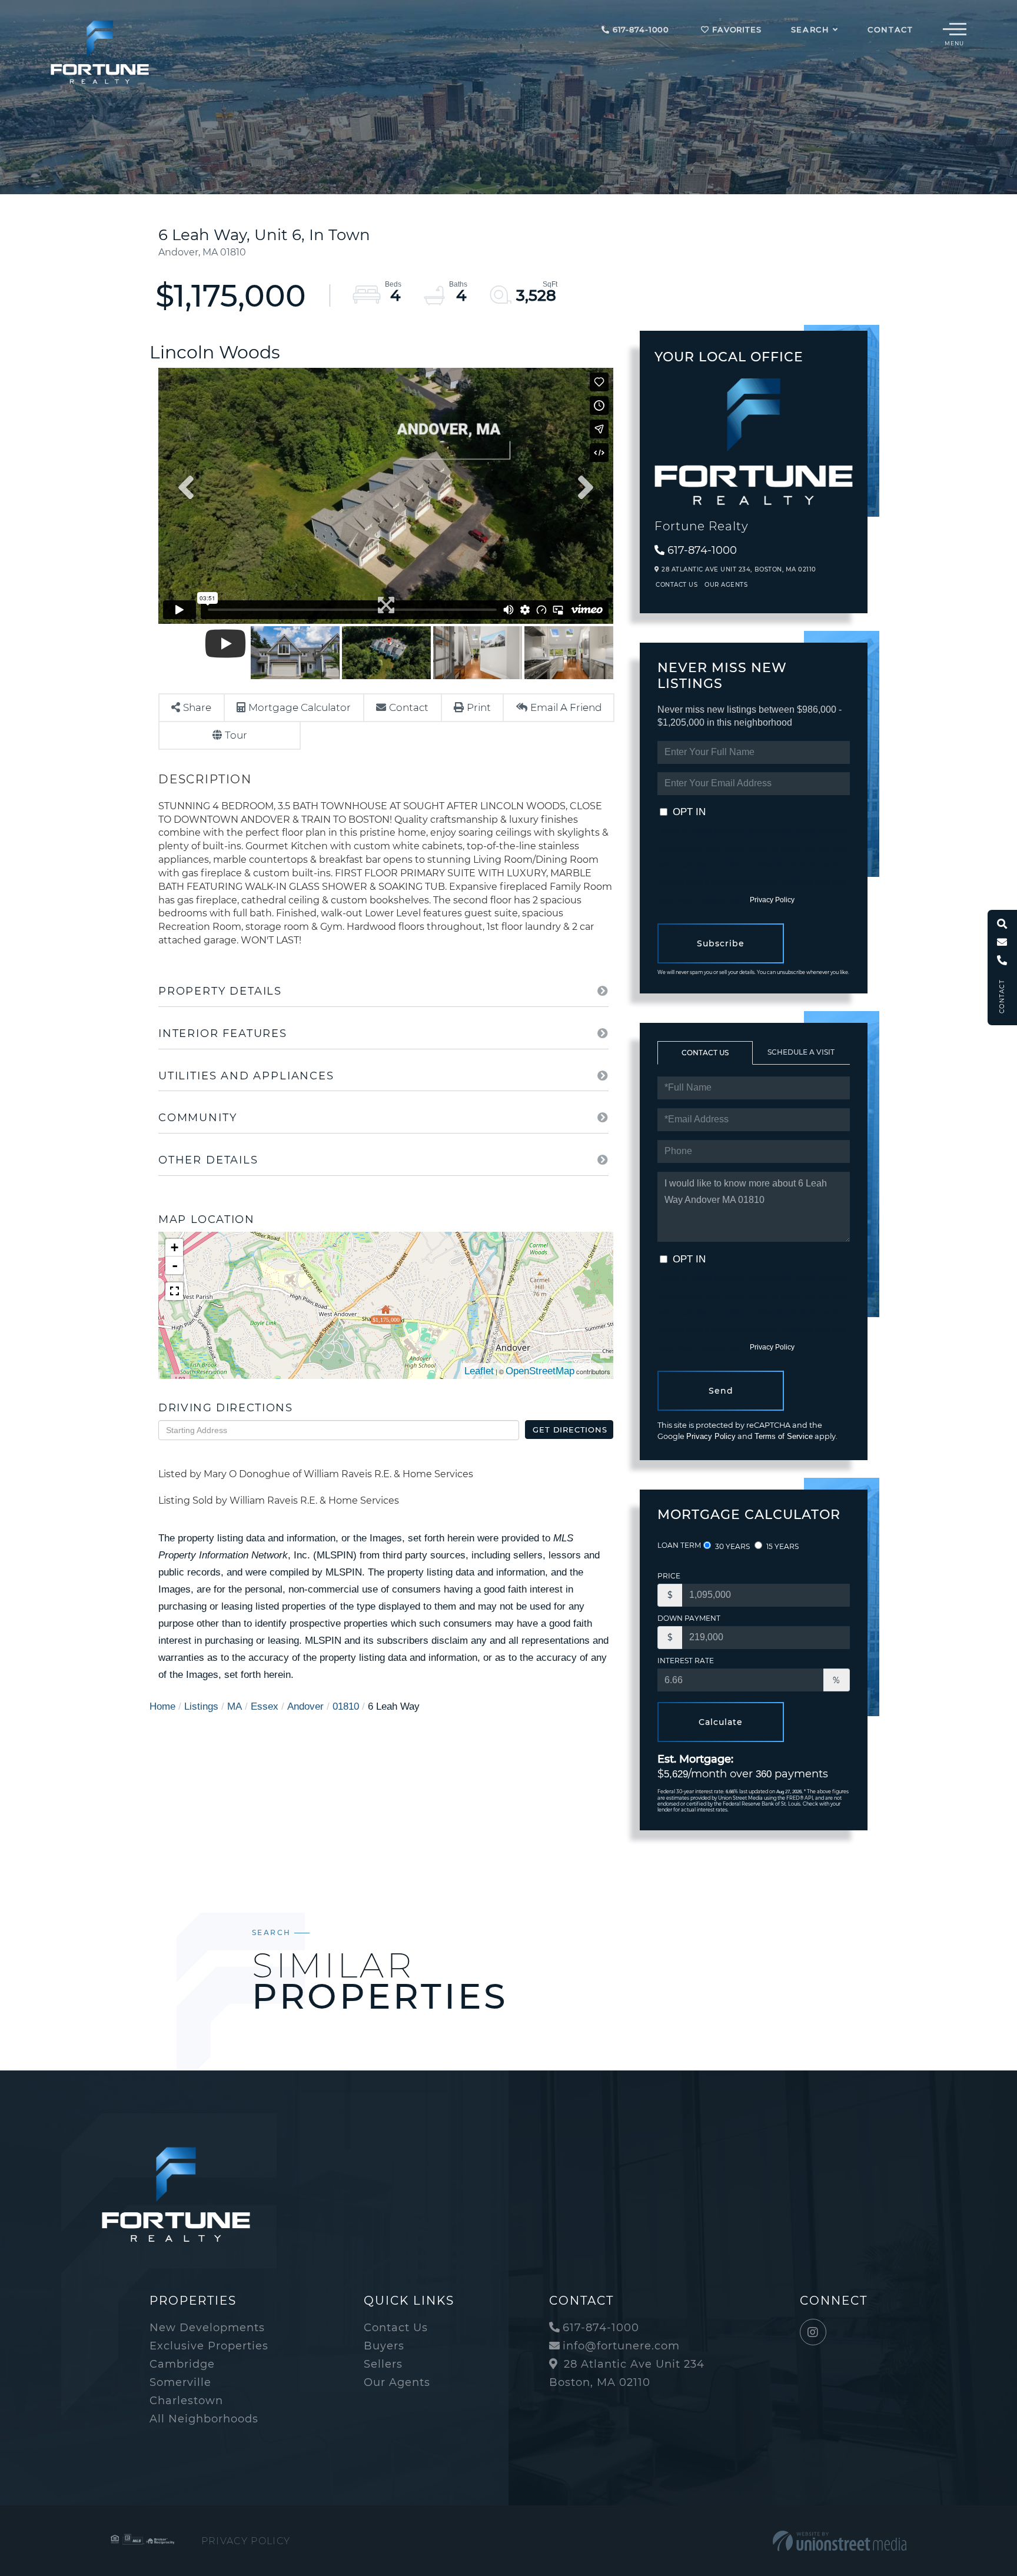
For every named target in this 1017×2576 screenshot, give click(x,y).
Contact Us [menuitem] (396, 2328)
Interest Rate (686, 1661)
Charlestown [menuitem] (186, 2401)
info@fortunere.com (621, 2346)
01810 (346, 1706)
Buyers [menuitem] (384, 2346)
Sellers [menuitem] (383, 2364)
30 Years (732, 1546)
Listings (201, 1706)
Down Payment (689, 1618)
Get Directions (570, 1430)
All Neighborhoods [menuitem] (204, 2419)
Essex (265, 1706)
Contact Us (677, 585)
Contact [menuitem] (890, 29)
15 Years (782, 1546)
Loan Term (679, 1545)
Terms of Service (784, 1436)
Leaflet (479, 1371)
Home (162, 1706)
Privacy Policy (772, 900)
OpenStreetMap (540, 1371)
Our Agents (726, 585)
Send (721, 1391)
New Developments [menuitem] (207, 2328)
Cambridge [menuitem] (182, 2364)
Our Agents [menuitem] (397, 2382)
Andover (305, 1706)
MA (235, 1706)
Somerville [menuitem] (180, 2382)
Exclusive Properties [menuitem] (209, 2346)
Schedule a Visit (801, 1052)
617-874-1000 (639, 29)
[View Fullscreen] (174, 1291)
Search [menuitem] (810, 29)
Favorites (735, 29)
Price (669, 1576)
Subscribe (721, 943)
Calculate (721, 1722)
